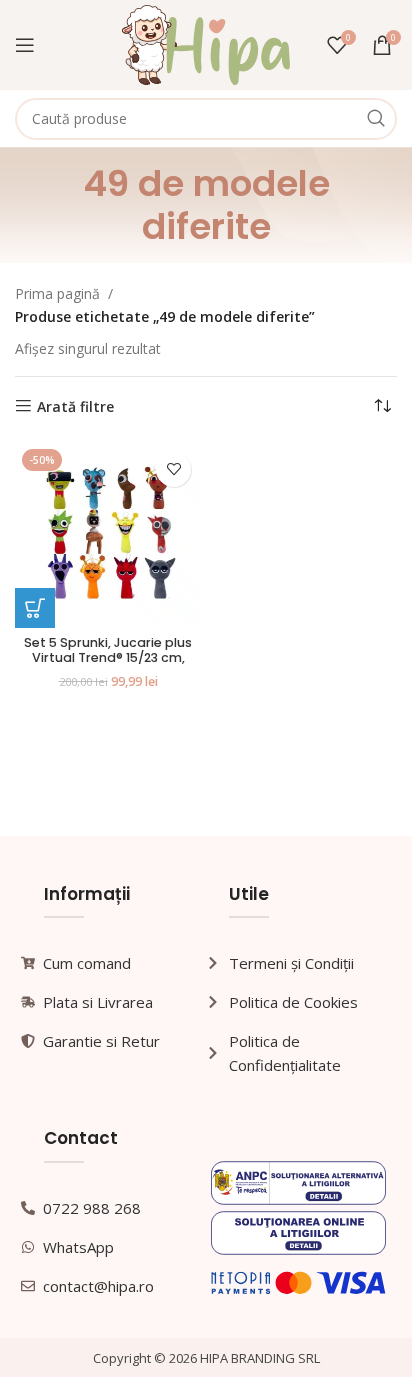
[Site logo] (206, 43)
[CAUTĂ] (376, 119)
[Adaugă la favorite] (173, 469)
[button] (35, 608)
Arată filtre (75, 406)
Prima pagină (57, 293)
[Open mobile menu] (25, 45)
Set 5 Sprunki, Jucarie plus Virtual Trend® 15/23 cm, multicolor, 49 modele (108, 657)
